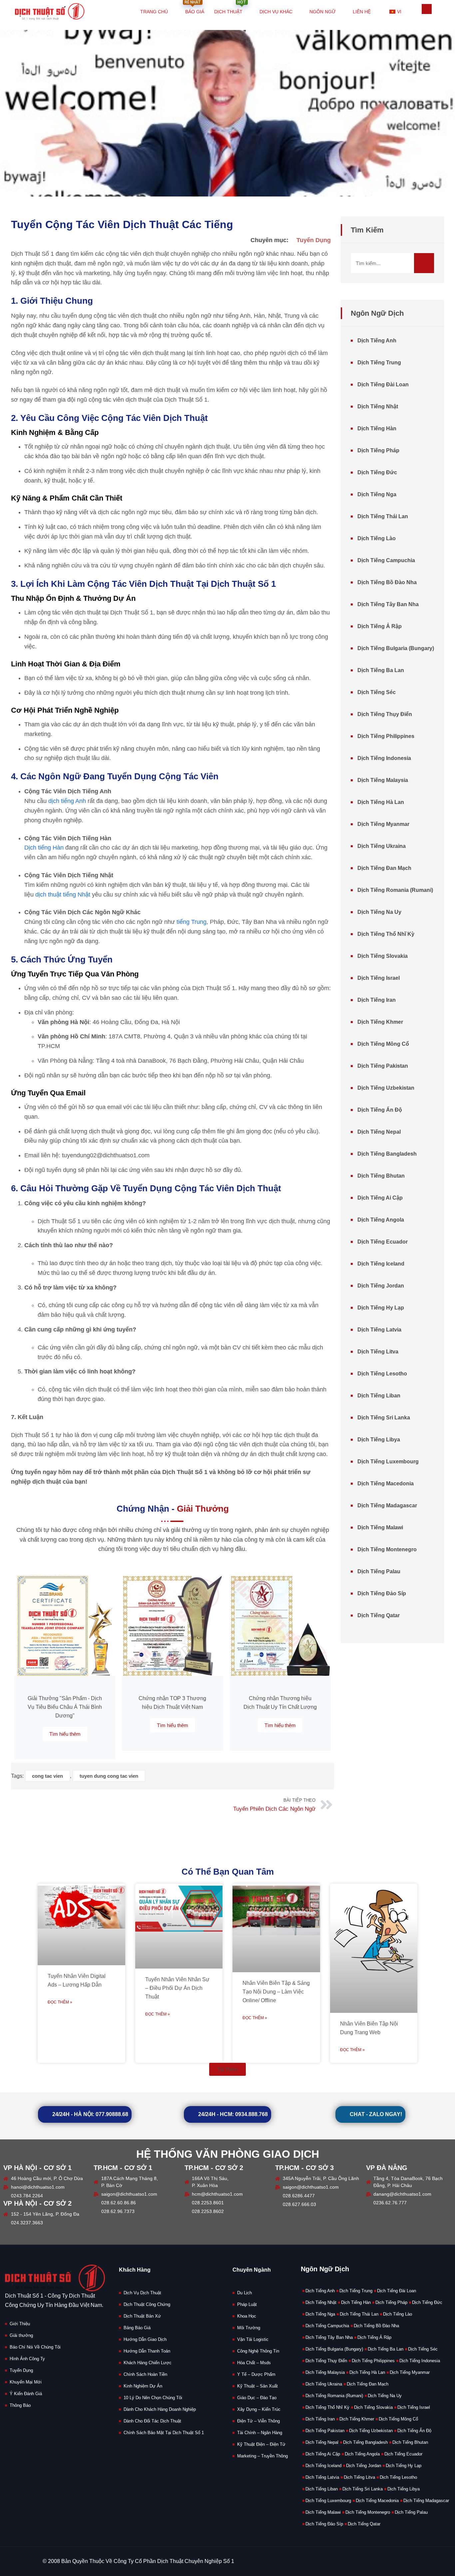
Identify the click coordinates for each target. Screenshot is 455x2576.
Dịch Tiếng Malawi (380, 1527)
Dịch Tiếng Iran (377, 1000)
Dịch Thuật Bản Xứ (142, 2316)
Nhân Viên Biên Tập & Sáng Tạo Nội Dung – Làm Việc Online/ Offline (276, 1992)
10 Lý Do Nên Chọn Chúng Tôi (153, 2398)
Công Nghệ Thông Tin (258, 2351)
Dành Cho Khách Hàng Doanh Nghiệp (160, 2409)
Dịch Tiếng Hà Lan (381, 802)
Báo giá (194, 7)
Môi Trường (249, 2328)
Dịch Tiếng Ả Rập (380, 626)
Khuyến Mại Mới (26, 2382)
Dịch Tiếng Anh (377, 341)
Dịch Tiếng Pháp (378, 450)
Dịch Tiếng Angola (381, 1220)
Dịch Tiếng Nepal (379, 1132)
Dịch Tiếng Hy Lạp (381, 1308)
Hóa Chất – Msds (254, 2363)
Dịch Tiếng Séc (377, 692)
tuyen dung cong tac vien (109, 1776)
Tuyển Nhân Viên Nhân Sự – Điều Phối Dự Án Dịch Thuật (177, 1988)
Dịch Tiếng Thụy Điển (385, 714)
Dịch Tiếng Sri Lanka (384, 1418)
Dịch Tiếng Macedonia (386, 1483)
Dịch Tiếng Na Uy (379, 912)
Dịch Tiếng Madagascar (387, 1505)
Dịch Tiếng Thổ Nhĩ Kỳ (386, 934)
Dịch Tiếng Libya (379, 1440)
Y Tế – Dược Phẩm (256, 2374)
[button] (227, 2069)
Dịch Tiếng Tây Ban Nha (388, 604)
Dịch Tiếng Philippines (386, 736)
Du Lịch (244, 2293)
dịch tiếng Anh (67, 801)
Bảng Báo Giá (137, 2328)
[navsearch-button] (427, 9)
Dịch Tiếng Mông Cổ (383, 1044)
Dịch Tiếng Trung (379, 363)
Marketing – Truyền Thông (262, 2456)
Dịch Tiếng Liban (379, 1396)
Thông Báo (20, 2405)
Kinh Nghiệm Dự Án (143, 2386)
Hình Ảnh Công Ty (27, 2359)
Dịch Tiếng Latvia (379, 1330)
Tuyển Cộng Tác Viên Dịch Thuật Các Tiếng (122, 224)
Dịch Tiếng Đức (377, 472)
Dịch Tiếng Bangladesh (387, 1154)
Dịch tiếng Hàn (44, 848)
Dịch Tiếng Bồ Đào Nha (387, 582)
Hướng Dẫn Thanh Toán (147, 2351)
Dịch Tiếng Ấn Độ (380, 1110)
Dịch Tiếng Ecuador (383, 1242)
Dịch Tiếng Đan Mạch (384, 868)
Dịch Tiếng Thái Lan (383, 516)
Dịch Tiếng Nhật (378, 406)
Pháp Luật (247, 2304)
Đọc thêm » (60, 2002)
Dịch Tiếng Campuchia (386, 560)
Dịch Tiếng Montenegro (387, 1549)
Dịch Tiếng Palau (379, 1571)
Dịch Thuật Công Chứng (147, 2304)
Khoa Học (247, 2316)
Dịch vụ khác (276, 12)
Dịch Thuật (230, 7)
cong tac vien (47, 1776)
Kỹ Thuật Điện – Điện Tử (261, 2444)
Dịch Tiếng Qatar (379, 1615)
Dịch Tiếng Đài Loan (383, 384)
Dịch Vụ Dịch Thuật (142, 2293)
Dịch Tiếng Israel (379, 978)
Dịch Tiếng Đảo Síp (382, 1593)
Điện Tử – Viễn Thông (258, 2421)
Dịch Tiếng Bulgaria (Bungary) (396, 648)
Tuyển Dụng (314, 240)
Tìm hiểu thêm (65, 1734)
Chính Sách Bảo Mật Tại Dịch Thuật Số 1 (164, 2433)
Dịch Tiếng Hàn (377, 428)
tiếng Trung (192, 922)
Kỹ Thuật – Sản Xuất (257, 2386)
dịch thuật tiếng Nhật (63, 895)
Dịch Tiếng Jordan (381, 1286)
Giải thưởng (21, 2335)
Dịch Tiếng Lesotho (382, 1374)
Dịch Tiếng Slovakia (383, 956)
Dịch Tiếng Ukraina (382, 846)
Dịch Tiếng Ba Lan (381, 670)
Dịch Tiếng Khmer (380, 1022)
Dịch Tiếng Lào (377, 538)
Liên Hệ (362, 12)
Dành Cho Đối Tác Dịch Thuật (152, 2421)
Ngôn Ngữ (323, 12)
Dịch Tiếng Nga (377, 494)
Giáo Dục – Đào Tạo (257, 2398)
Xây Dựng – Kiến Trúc (259, 2409)
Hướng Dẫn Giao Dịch (145, 2339)
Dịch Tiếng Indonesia (384, 758)
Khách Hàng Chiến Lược (148, 2363)
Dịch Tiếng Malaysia (383, 780)
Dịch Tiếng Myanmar (383, 824)
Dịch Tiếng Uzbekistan (386, 1088)
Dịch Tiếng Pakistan (383, 1066)
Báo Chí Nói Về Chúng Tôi (35, 2347)
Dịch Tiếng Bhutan (381, 1176)
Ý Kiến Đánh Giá (26, 2394)
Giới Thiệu (20, 2324)
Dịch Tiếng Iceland (381, 1264)
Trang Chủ (154, 12)
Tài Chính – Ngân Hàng (260, 2433)
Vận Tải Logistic (253, 2339)
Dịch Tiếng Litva (378, 1352)
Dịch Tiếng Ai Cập (380, 1198)
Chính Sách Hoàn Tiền (145, 2374)
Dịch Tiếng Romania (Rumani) (395, 890)
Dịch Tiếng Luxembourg (388, 1462)
